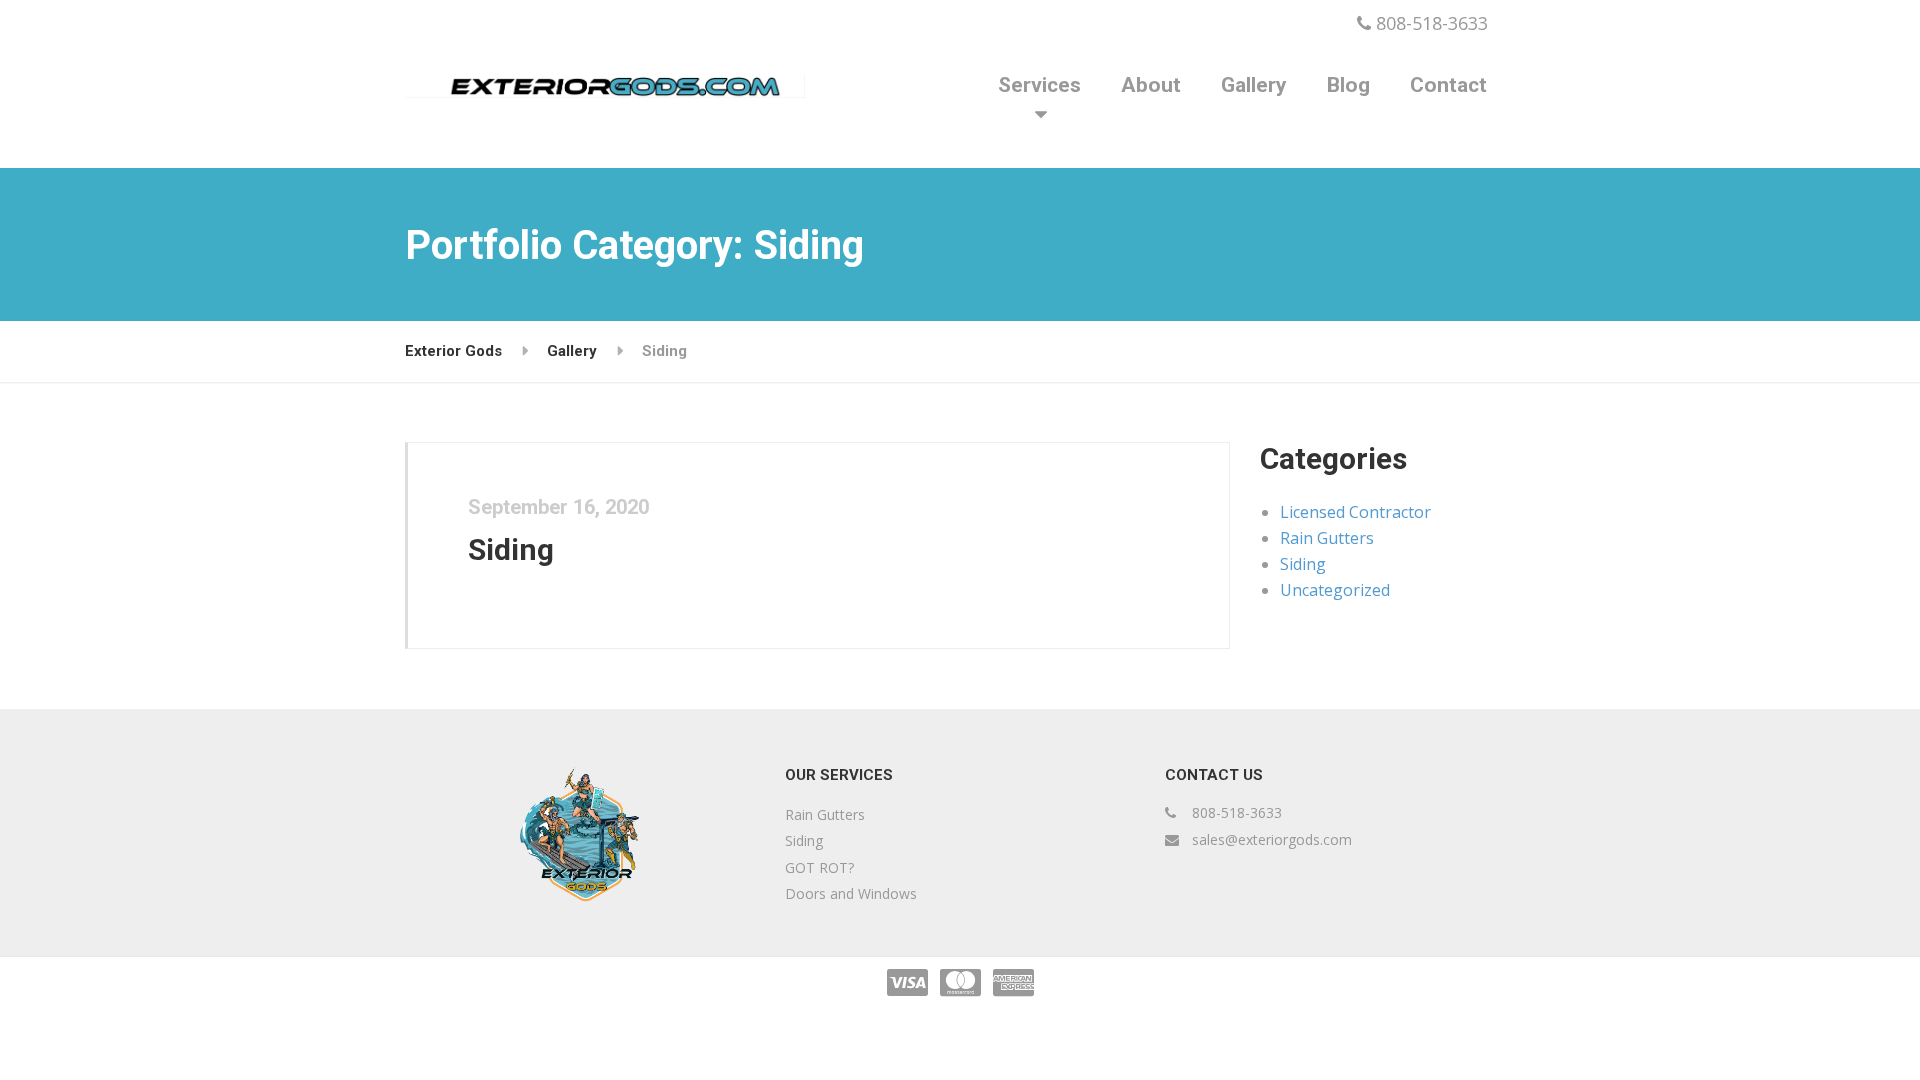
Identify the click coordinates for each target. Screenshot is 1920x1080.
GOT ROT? (819, 867)
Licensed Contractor (1355, 512)
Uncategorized (1335, 590)
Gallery (1254, 85)
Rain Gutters (1327, 538)
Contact (1448, 85)
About (1151, 85)
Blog (1348, 85)
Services (1039, 85)
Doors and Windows (851, 893)
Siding (511, 549)
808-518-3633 (1429, 23)
